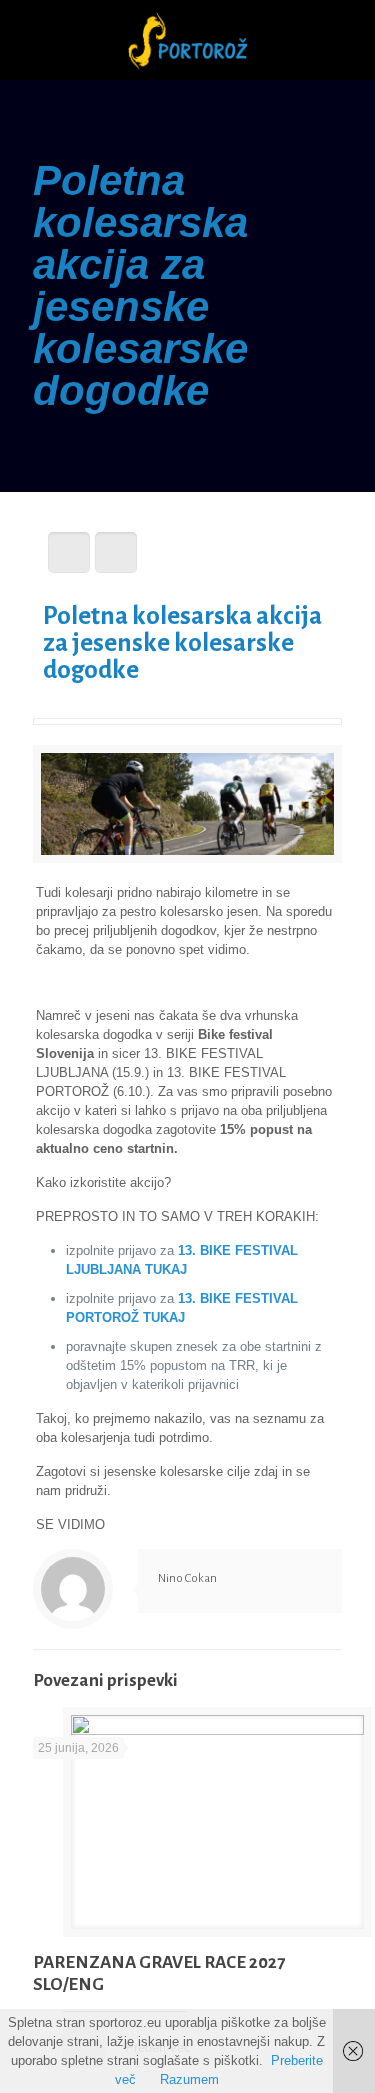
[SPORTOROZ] (187, 40)
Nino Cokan (187, 1578)
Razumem (189, 2079)
